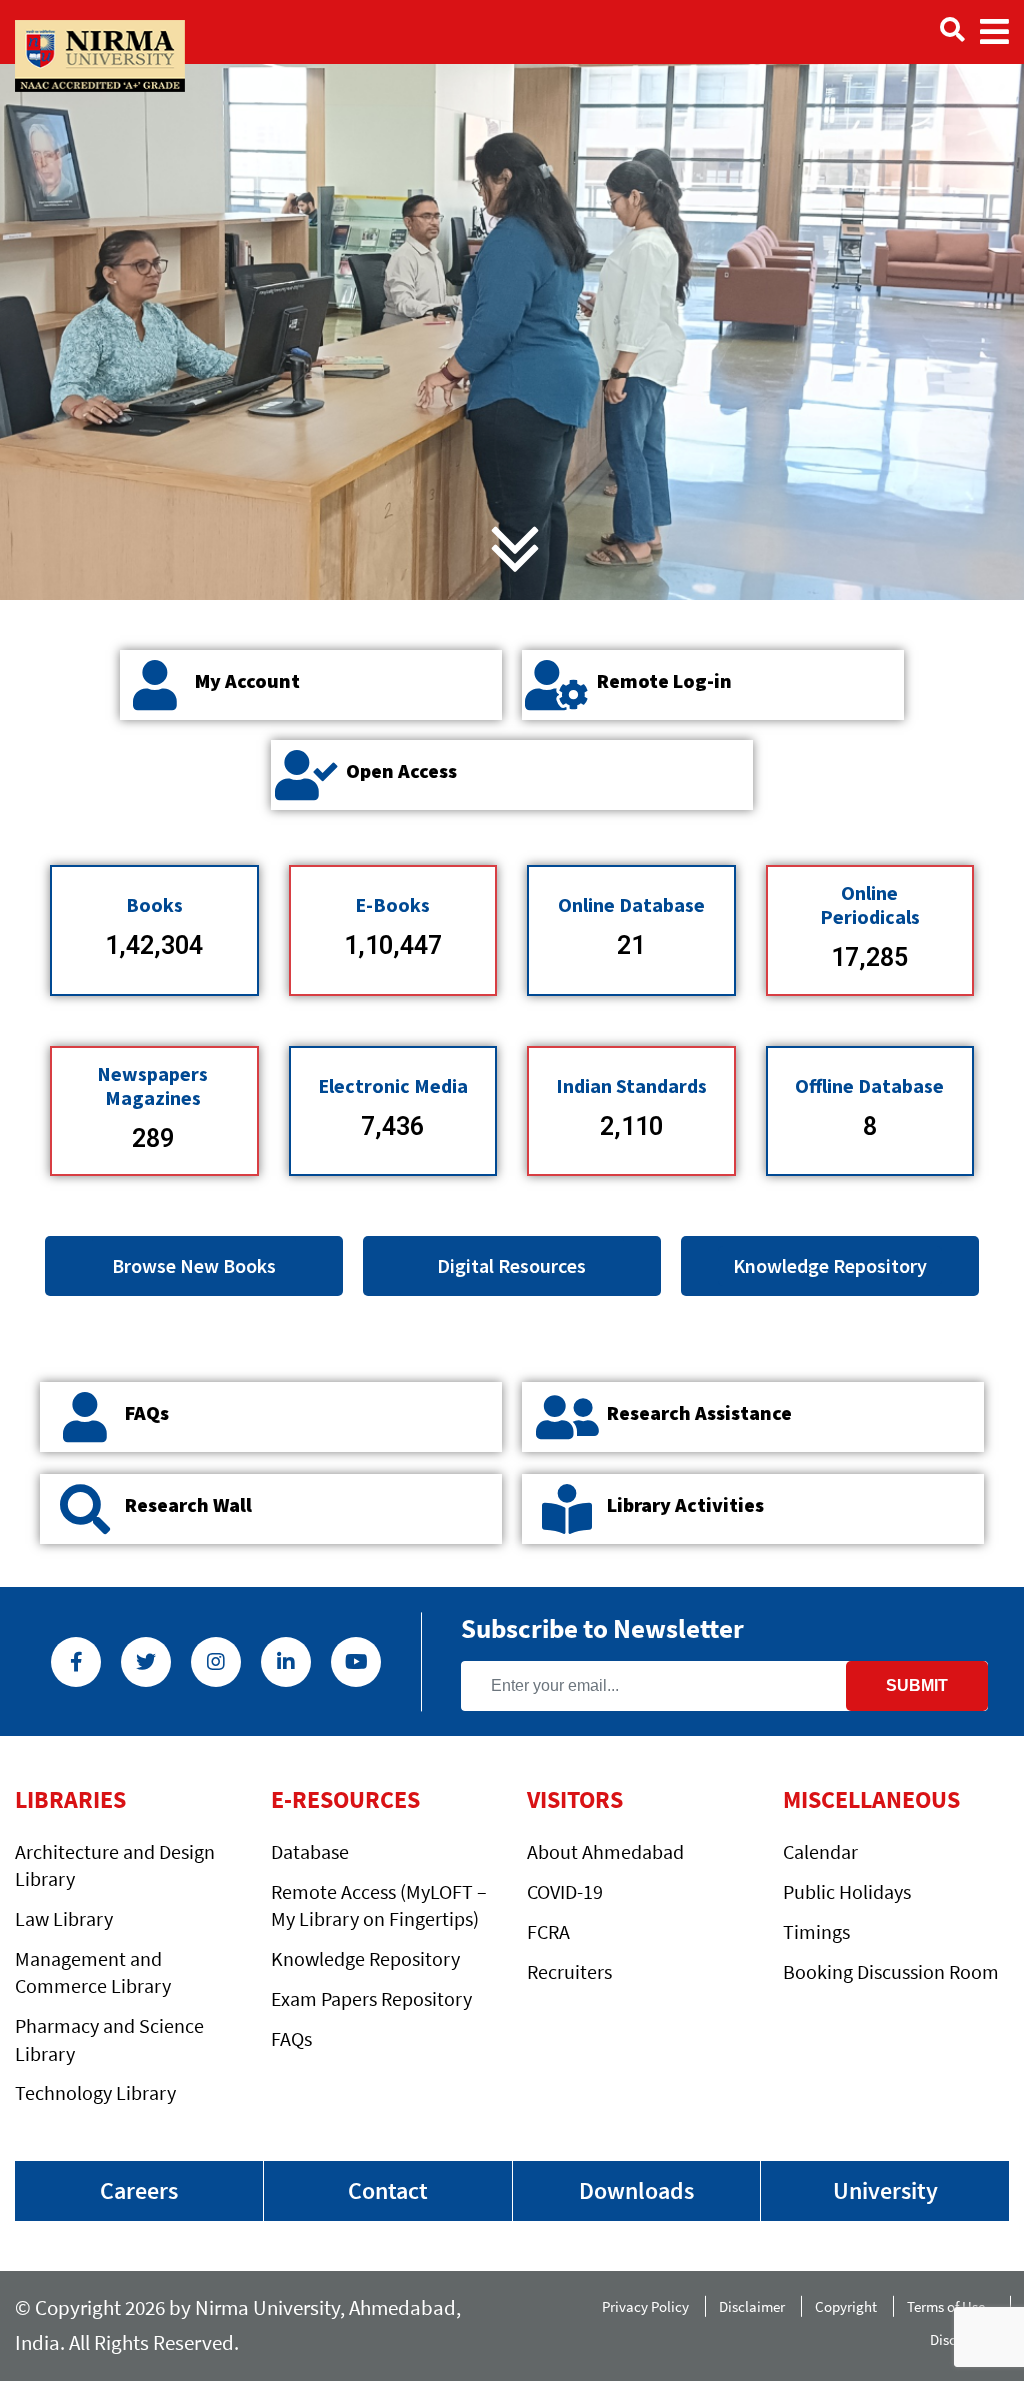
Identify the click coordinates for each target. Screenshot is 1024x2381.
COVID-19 (565, 1891)
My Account (247, 680)
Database (310, 1851)
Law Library (64, 1918)
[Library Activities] (567, 1509)
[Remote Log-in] (557, 685)
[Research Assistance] (567, 1417)
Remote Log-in (664, 680)
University (885, 2190)
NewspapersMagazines (152, 1085)
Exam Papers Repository (371, 1998)
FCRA (548, 1931)
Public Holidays (847, 1891)
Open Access (401, 770)
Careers (139, 2190)
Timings (816, 1931)
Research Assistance (699, 1412)
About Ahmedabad (605, 1851)
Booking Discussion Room (891, 1971)
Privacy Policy (645, 2306)
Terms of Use (950, 2306)
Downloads (636, 2190)
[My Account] (155, 685)
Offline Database (869, 1085)
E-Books (392, 904)
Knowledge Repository (365, 1958)
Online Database (631, 904)
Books (154, 904)
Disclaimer (752, 2306)
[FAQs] (85, 1417)
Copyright (846, 2306)
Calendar (820, 1851)
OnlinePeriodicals (870, 904)
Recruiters (569, 1971)
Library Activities (685, 1504)
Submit (917, 1685)
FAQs (147, 1412)
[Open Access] (306, 775)
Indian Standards (631, 1085)
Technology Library (95, 2092)
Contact (388, 2190)
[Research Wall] (85, 1509)
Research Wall (188, 1504)
